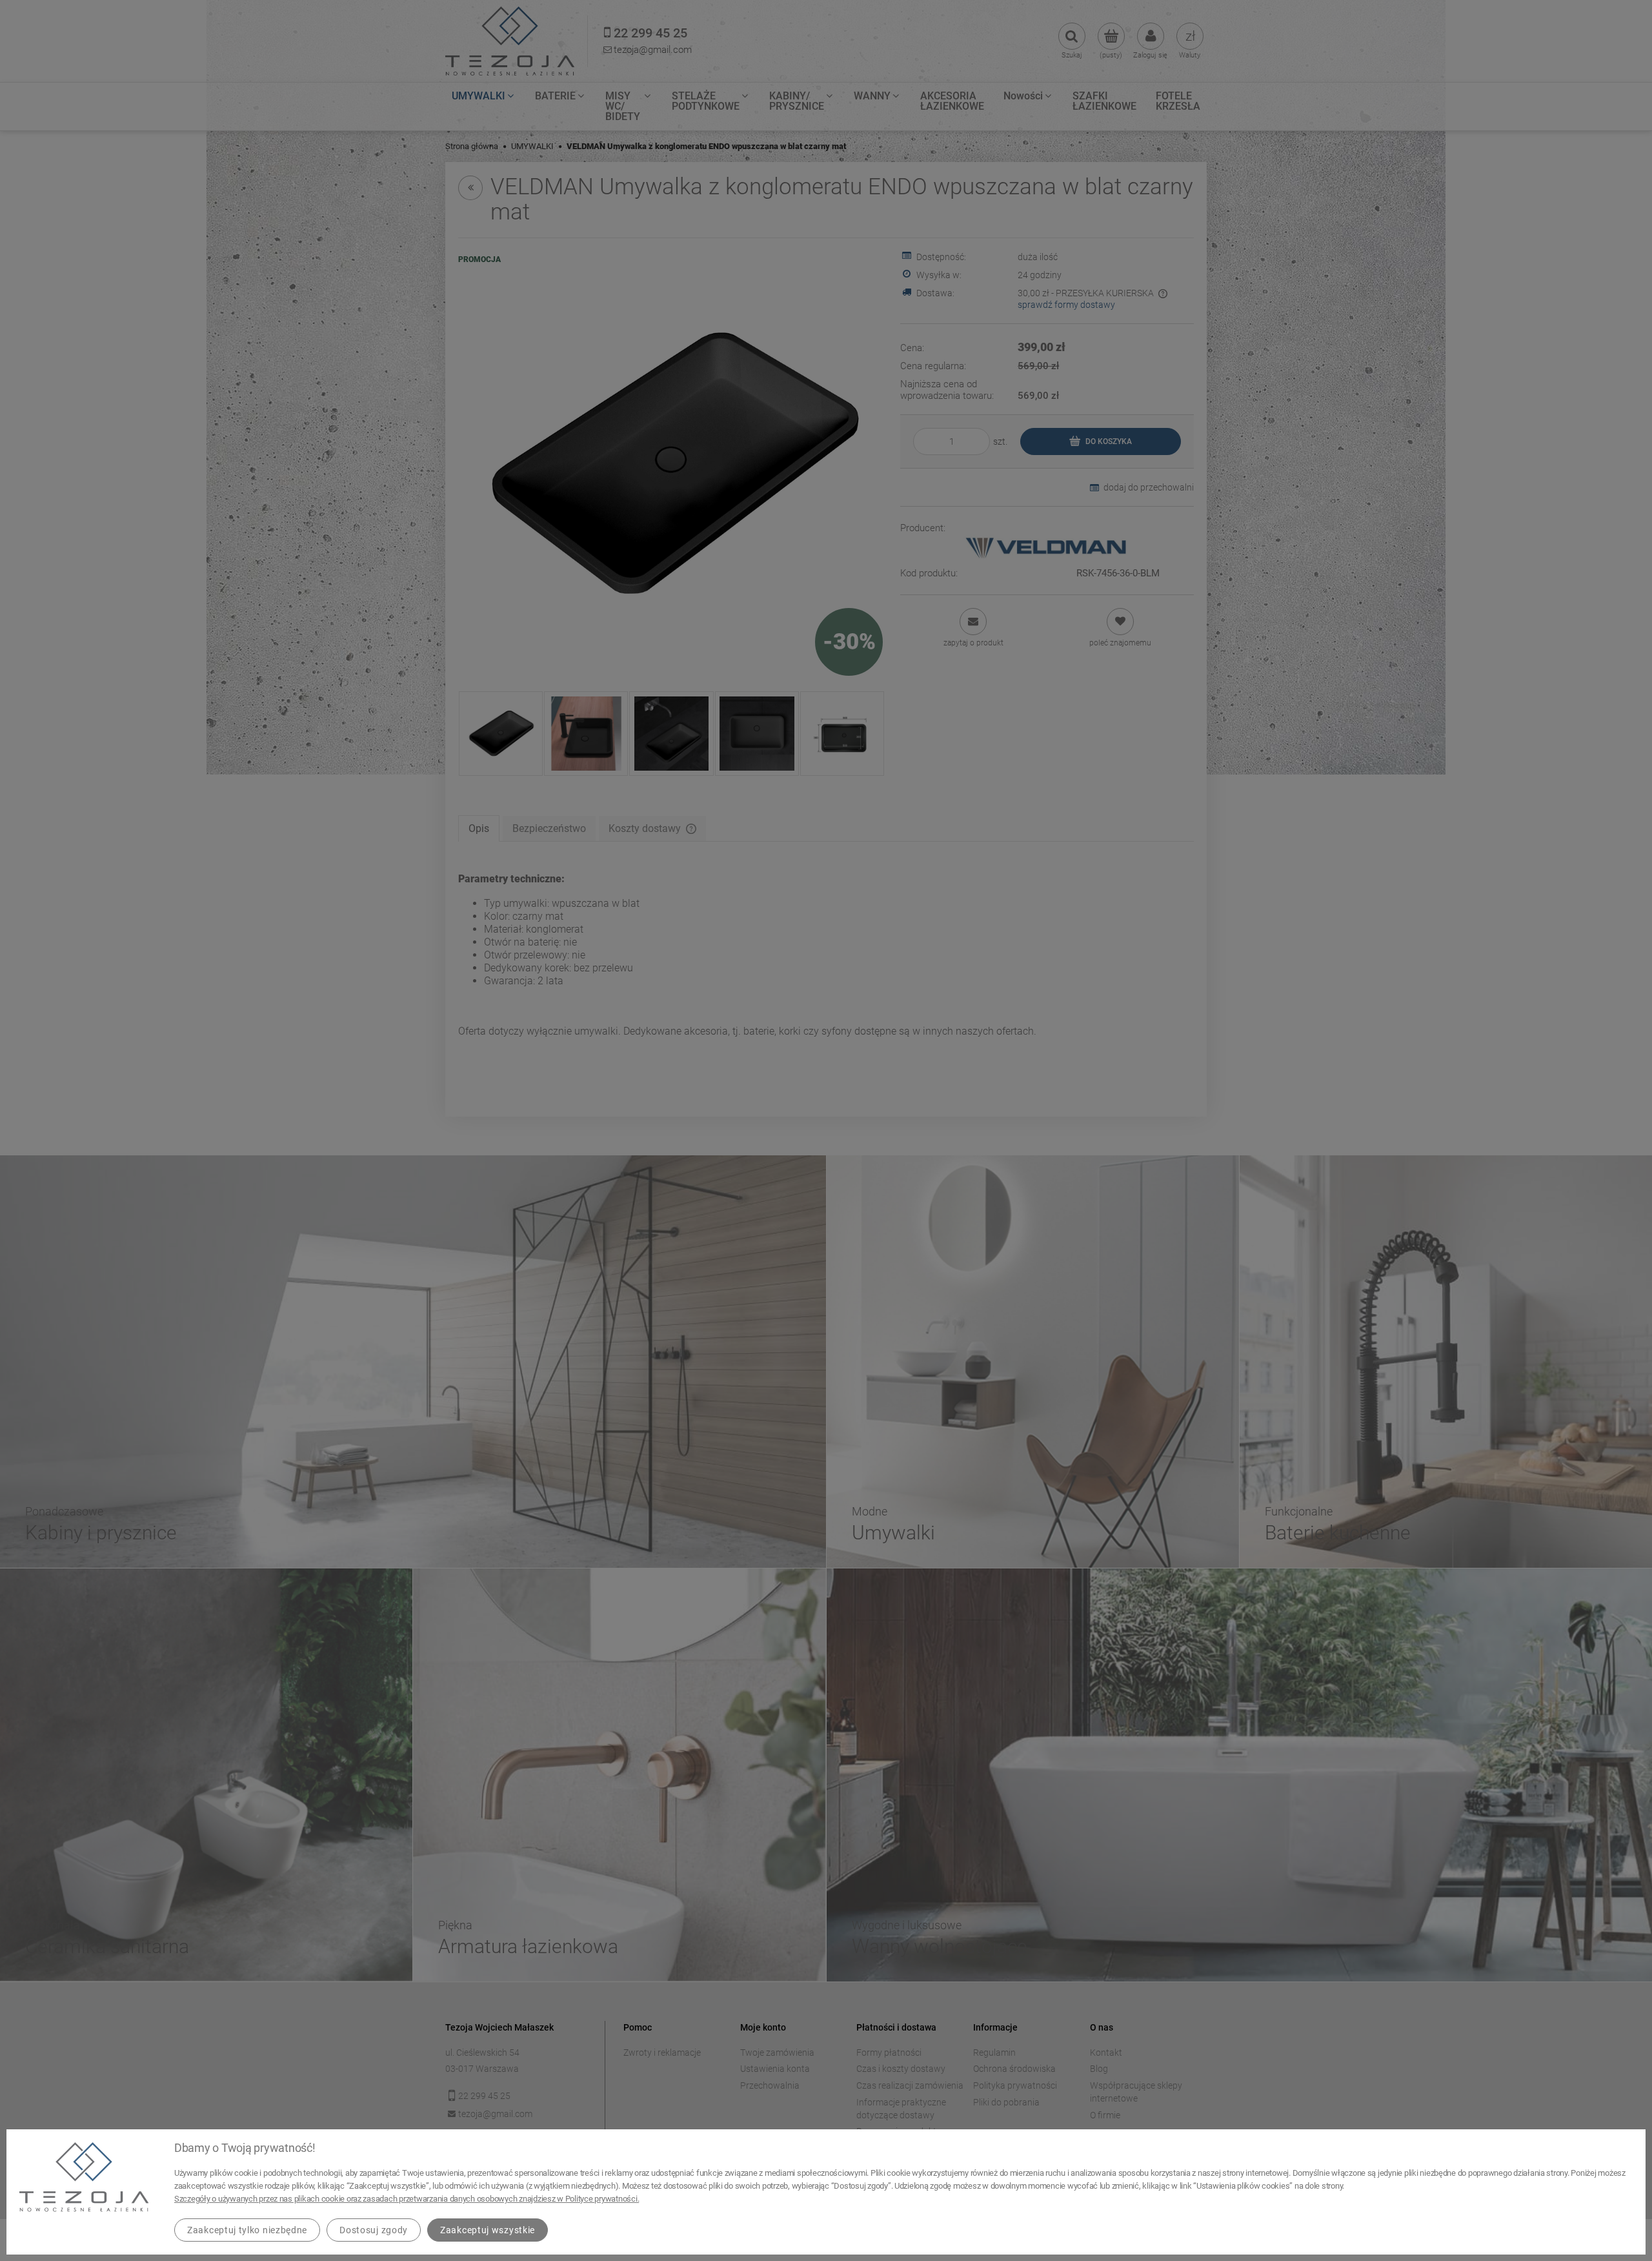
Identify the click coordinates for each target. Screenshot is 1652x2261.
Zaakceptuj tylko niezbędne (247, 2230)
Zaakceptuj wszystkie (488, 2230)
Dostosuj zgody (374, 2230)
